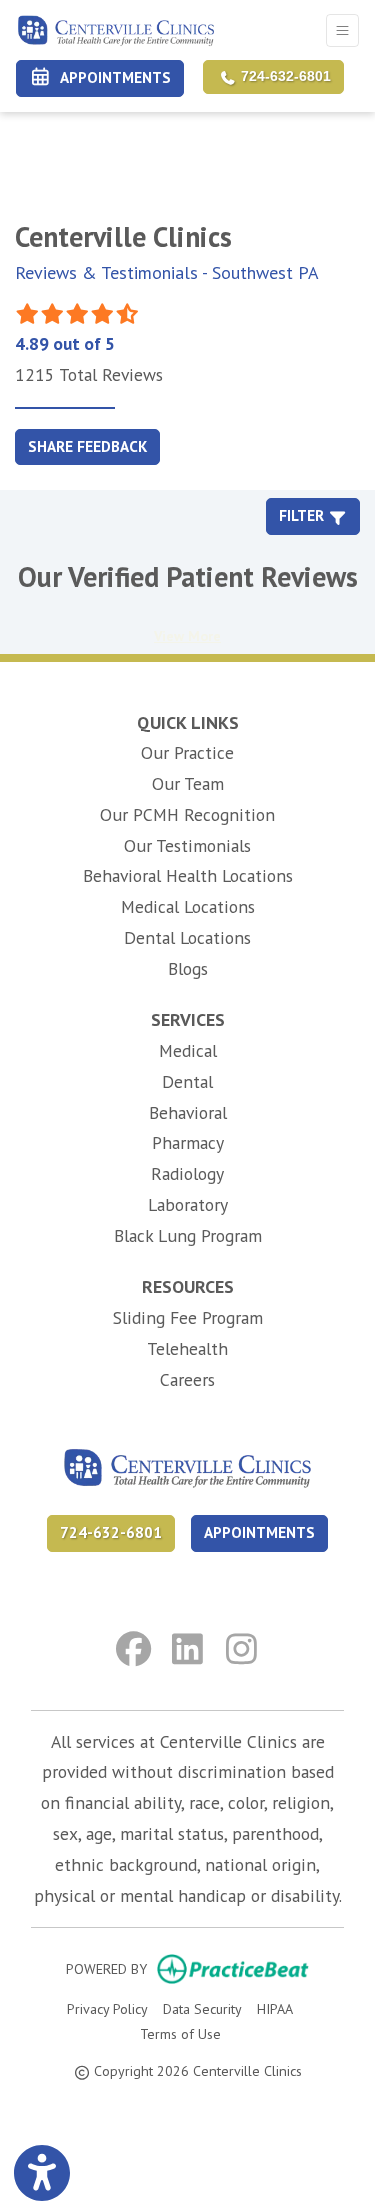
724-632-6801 (284, 76)
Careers (187, 1379)
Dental (187, 1081)
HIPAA (275, 2008)
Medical (188, 1050)
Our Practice (187, 752)
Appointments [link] (112, 77)
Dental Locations (187, 937)
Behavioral (188, 1112)
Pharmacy (188, 1142)
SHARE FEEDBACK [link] (87, 446)
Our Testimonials (187, 845)
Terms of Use (180, 2033)
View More (187, 636)
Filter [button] (303, 515)
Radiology (187, 1173)
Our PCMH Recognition (187, 814)
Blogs (188, 968)
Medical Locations (188, 906)
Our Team (188, 783)
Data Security (202, 2008)
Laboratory (188, 1204)
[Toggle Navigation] (342, 30)
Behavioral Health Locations (188, 875)
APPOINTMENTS (259, 1532)
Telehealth (187, 1348)
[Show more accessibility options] (42, 2173)
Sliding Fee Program (188, 1317)
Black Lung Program (188, 1235)
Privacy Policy (107, 2008)
